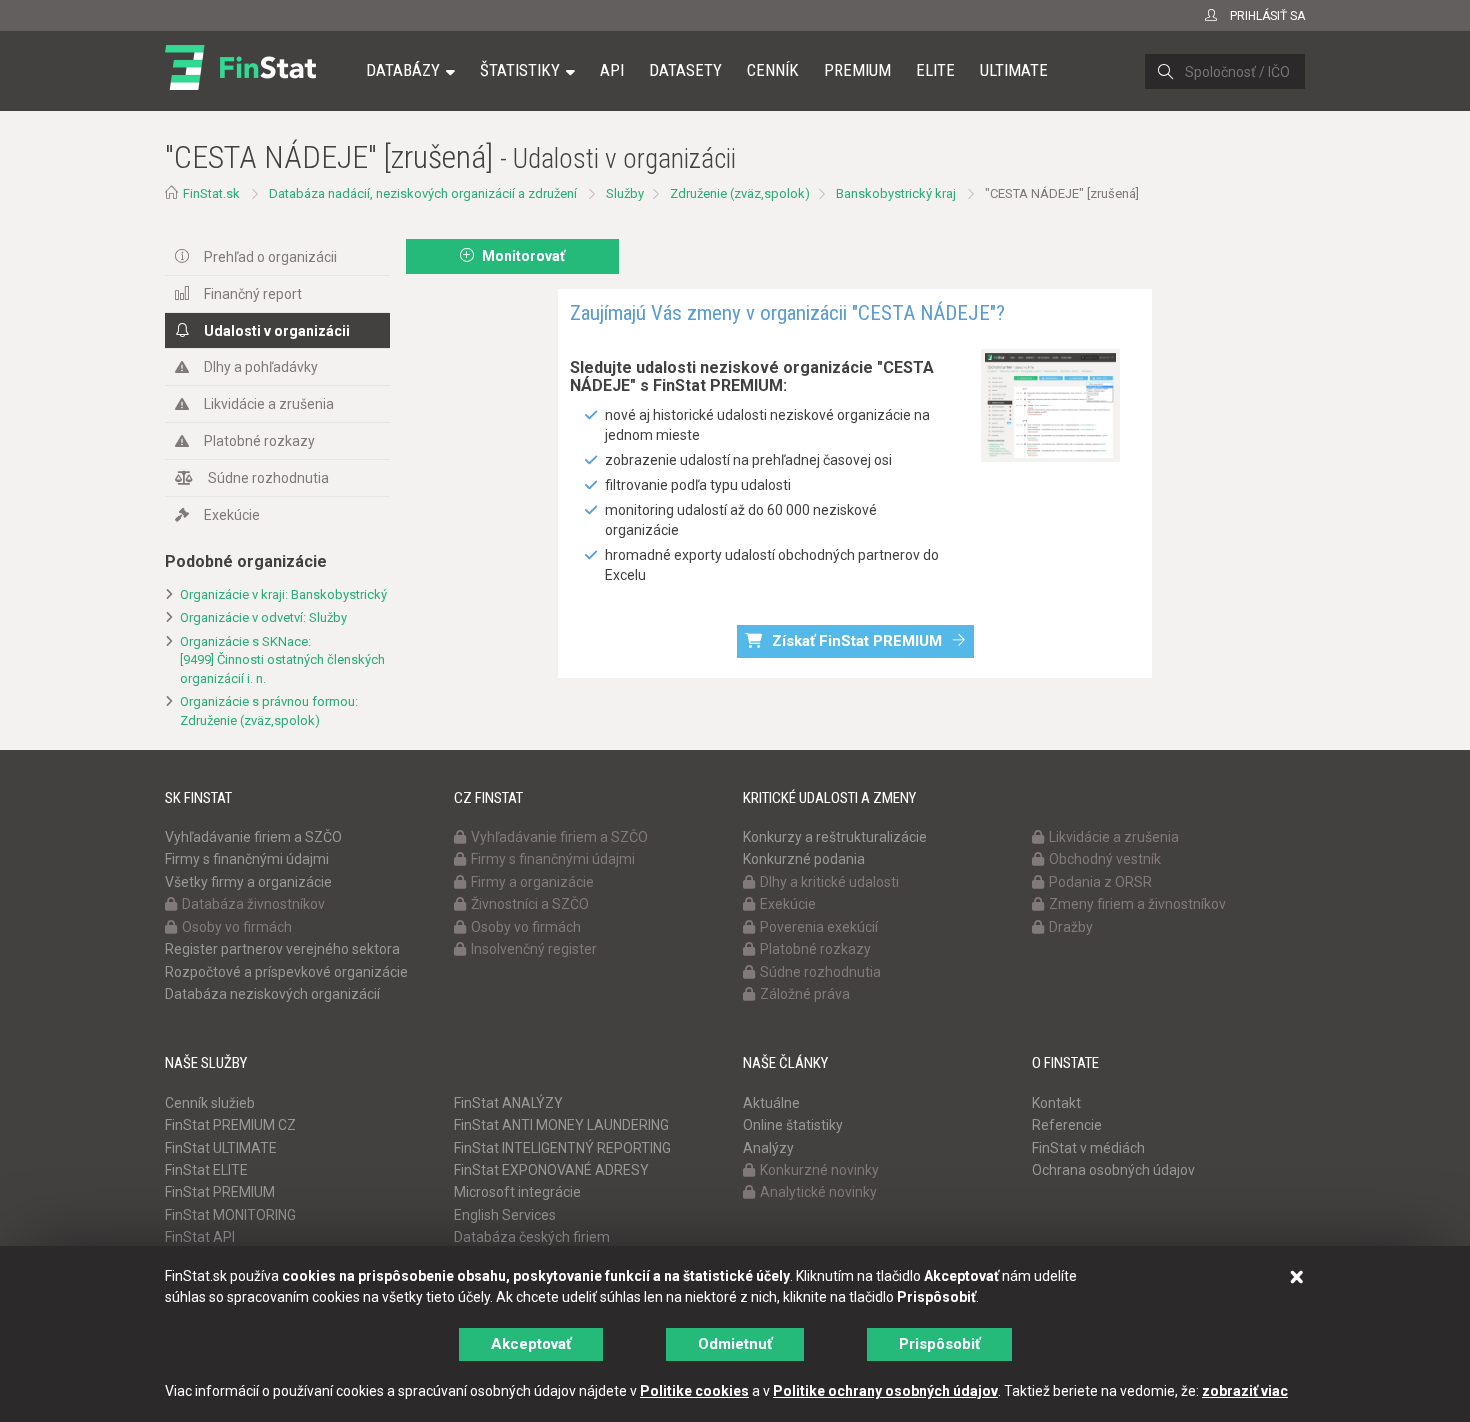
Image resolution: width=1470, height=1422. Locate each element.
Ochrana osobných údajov (1113, 1170)
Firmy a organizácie (532, 882)
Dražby (1071, 927)
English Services (505, 1215)
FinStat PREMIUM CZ (230, 1125)
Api (612, 70)
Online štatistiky (793, 1125)
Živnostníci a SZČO (530, 904)
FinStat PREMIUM (220, 1192)
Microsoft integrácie (517, 1192)
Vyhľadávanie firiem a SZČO (253, 837)
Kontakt (1056, 1103)
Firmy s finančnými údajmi (247, 859)
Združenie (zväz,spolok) (740, 193)
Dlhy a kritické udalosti (829, 882)
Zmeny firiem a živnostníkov (1137, 904)
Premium (857, 70)
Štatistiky (520, 70)
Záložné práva (805, 994)
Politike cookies (694, 1391)
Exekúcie (232, 515)
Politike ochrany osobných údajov (885, 1391)
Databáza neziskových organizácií (272, 994)
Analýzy (768, 1148)
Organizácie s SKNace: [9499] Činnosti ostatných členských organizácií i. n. (282, 660)
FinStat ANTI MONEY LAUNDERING (561, 1125)
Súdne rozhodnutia (268, 478)
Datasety (685, 70)
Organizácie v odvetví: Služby (263, 617)
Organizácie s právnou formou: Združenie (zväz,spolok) (269, 711)
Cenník (773, 70)
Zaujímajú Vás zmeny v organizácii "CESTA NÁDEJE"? (787, 313)
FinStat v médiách (1088, 1148)
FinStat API (200, 1237)
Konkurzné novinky (819, 1170)
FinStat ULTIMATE (221, 1148)
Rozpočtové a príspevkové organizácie (286, 972)
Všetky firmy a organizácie (248, 882)
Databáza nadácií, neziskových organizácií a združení (423, 193)
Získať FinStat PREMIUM (857, 641)
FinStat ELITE (206, 1170)
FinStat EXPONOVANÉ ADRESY (551, 1170)
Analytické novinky (818, 1192)
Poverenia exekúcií (819, 927)
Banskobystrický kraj (896, 193)
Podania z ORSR (1100, 882)
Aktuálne (771, 1103)
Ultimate (1014, 70)
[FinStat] (240, 84)
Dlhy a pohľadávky (261, 367)
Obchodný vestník (1105, 859)
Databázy (403, 70)
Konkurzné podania (804, 859)
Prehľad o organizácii (270, 257)
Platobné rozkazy (259, 441)
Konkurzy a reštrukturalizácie (835, 837)
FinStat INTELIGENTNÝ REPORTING (562, 1148)
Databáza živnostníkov (253, 904)
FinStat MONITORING (230, 1215)
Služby (625, 193)
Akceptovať (531, 1344)
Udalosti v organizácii (277, 331)
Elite (935, 70)
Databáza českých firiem (532, 1237)
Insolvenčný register (534, 949)
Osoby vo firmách (237, 927)
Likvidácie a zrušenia (269, 404)
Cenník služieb (210, 1103)
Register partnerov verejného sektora (282, 949)
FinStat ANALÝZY (508, 1103)
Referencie (1067, 1125)
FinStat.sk (211, 193)
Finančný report (253, 294)
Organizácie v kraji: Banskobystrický (283, 594)
